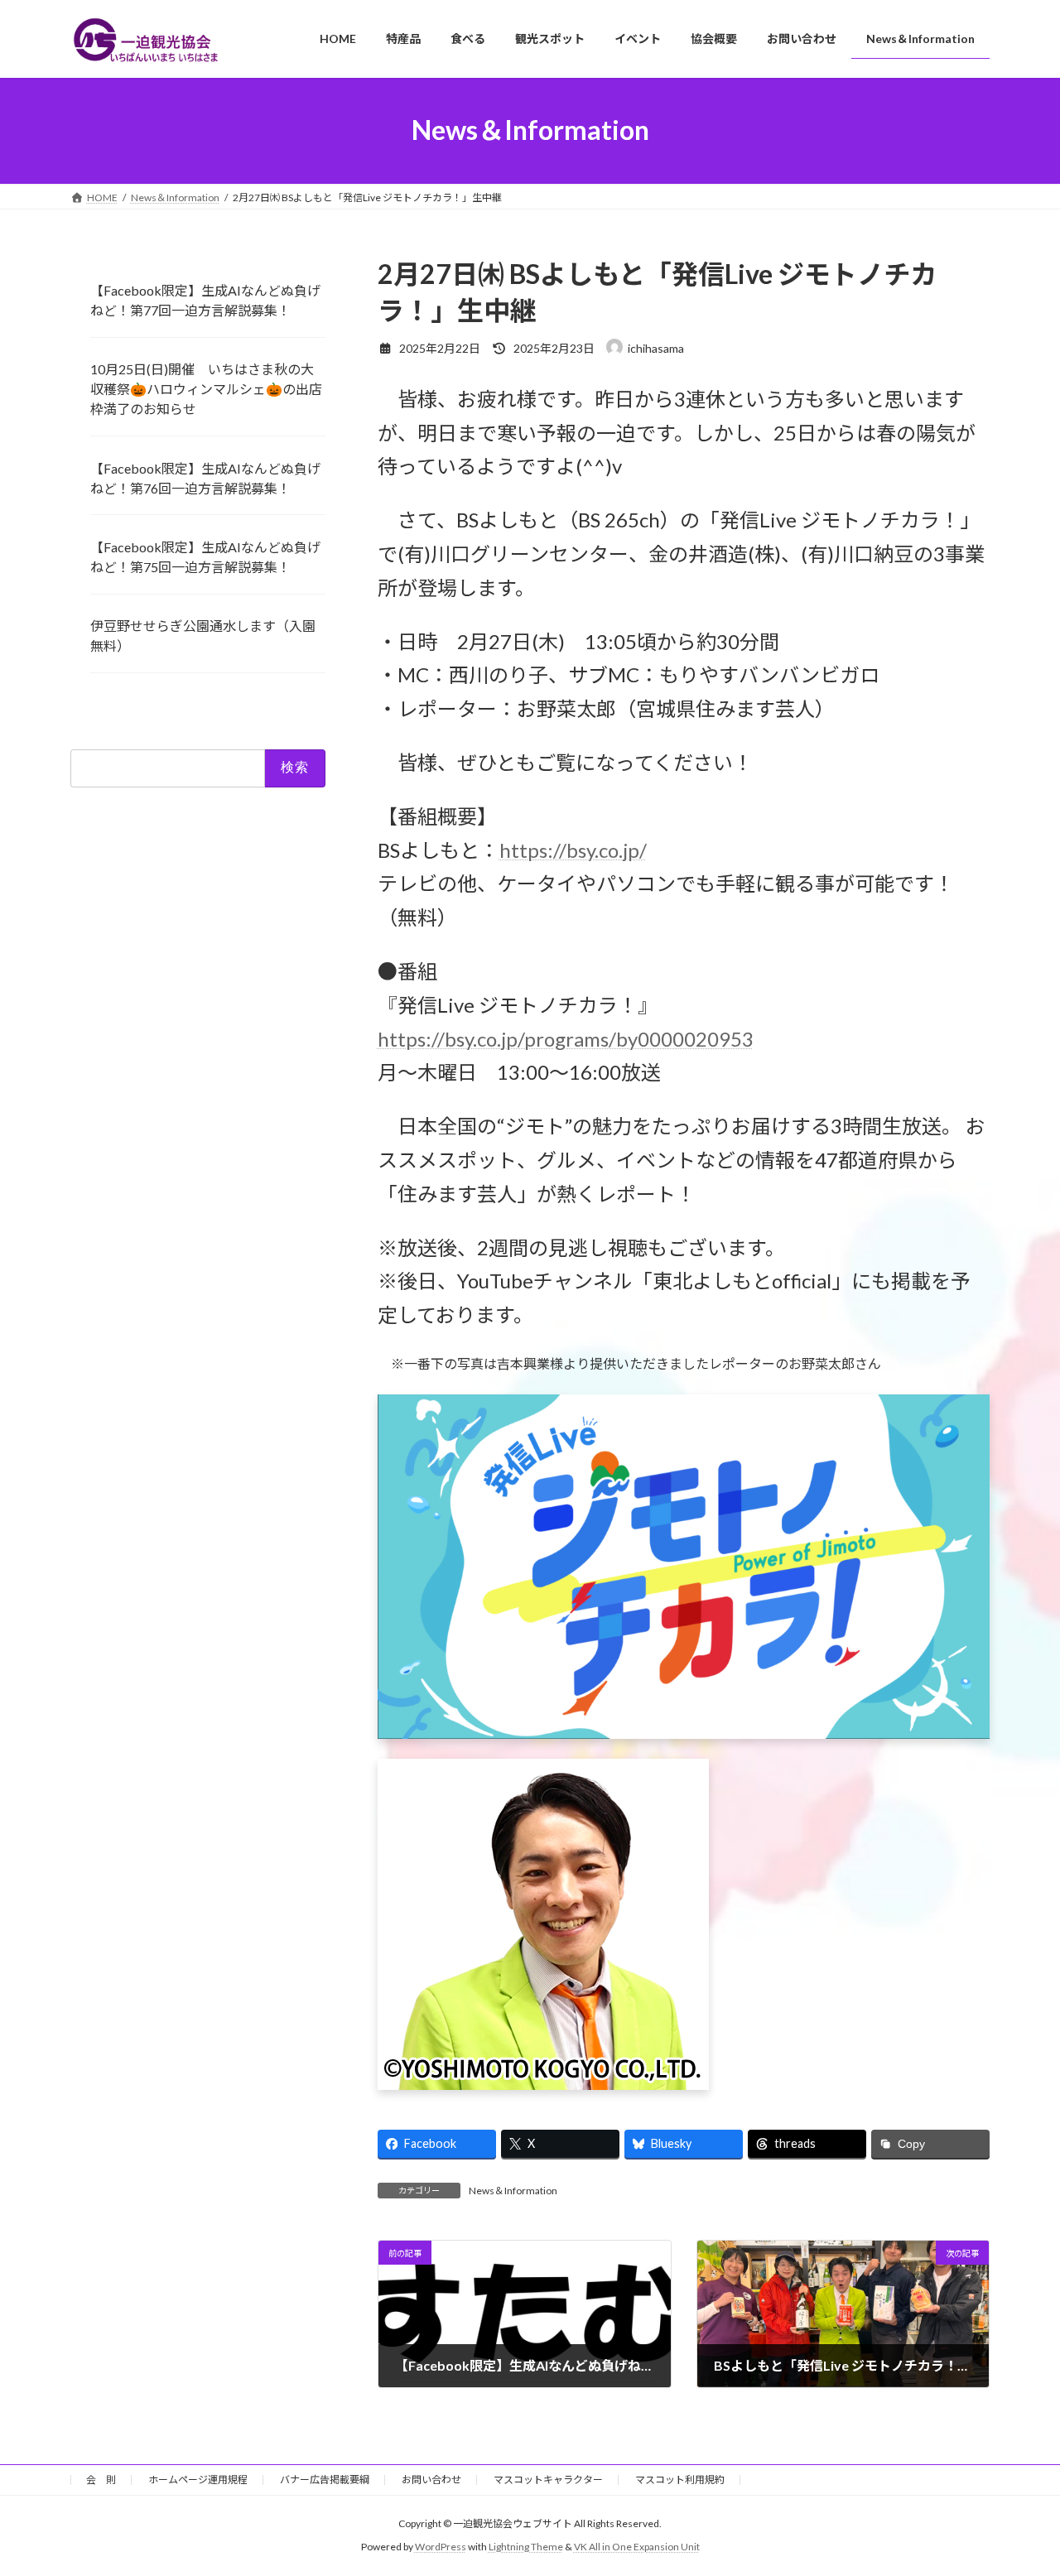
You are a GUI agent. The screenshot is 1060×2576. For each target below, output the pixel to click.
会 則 (101, 2480)
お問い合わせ (431, 2480)
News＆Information (513, 2191)
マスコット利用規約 (680, 2480)
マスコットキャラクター (548, 2480)
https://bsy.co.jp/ (573, 850)
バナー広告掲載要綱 (325, 2480)
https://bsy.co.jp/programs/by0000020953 (566, 1039)
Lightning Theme (526, 2547)
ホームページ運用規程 (198, 2480)
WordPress (441, 2547)
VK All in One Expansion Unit (637, 2547)
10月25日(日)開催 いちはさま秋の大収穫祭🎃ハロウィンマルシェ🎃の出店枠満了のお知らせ (206, 389)
